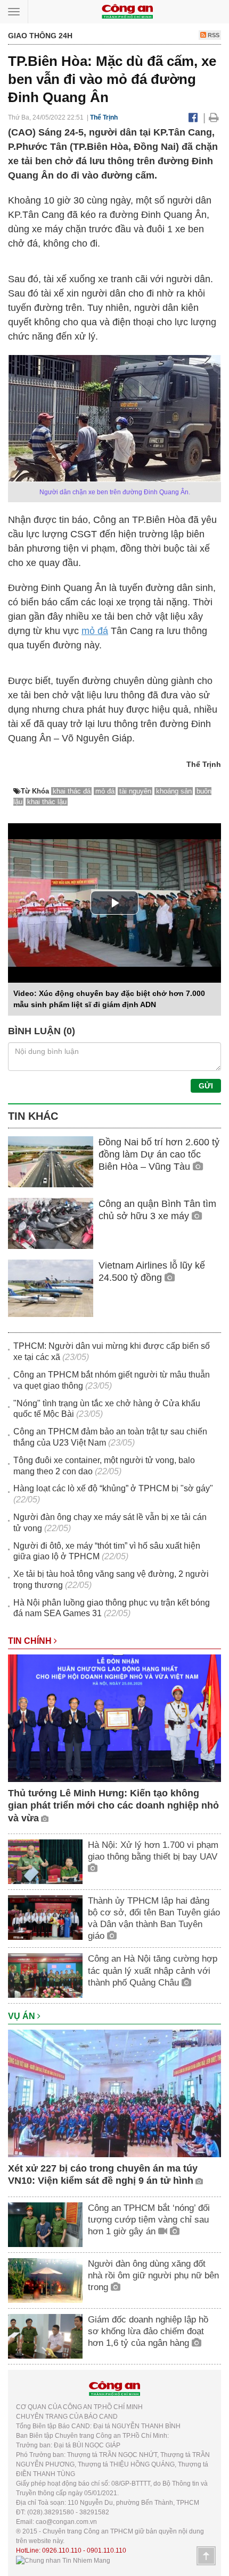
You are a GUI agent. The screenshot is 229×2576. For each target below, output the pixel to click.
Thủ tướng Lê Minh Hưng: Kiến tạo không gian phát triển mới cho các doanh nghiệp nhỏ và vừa (113, 1806)
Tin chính (31, 1641)
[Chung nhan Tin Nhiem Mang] (63, 2560)
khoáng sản (174, 791)
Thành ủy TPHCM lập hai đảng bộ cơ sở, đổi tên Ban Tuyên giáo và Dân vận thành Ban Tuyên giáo (154, 1918)
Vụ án (23, 2016)
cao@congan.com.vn (66, 2522)
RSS (213, 35)
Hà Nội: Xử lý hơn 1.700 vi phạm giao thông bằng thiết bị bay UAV (153, 1851)
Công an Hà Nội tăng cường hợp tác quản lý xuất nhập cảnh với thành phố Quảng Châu (153, 1970)
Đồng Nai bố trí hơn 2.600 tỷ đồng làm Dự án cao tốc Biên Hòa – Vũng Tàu (159, 1155)
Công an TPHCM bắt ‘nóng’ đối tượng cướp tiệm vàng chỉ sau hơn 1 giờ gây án (149, 2220)
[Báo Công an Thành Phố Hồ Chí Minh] (127, 11)
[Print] (214, 117)
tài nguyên (135, 791)
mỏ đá (95, 631)
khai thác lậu (47, 802)
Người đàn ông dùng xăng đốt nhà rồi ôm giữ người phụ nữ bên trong (153, 2275)
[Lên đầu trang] (206, 2556)
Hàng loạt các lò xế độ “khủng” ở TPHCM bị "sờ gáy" (113, 1488)
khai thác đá (72, 791)
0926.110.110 (62, 2550)
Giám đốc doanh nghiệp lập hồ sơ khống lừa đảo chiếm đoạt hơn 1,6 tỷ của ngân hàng (148, 2331)
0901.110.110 (107, 2550)
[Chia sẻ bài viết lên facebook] (193, 117)
